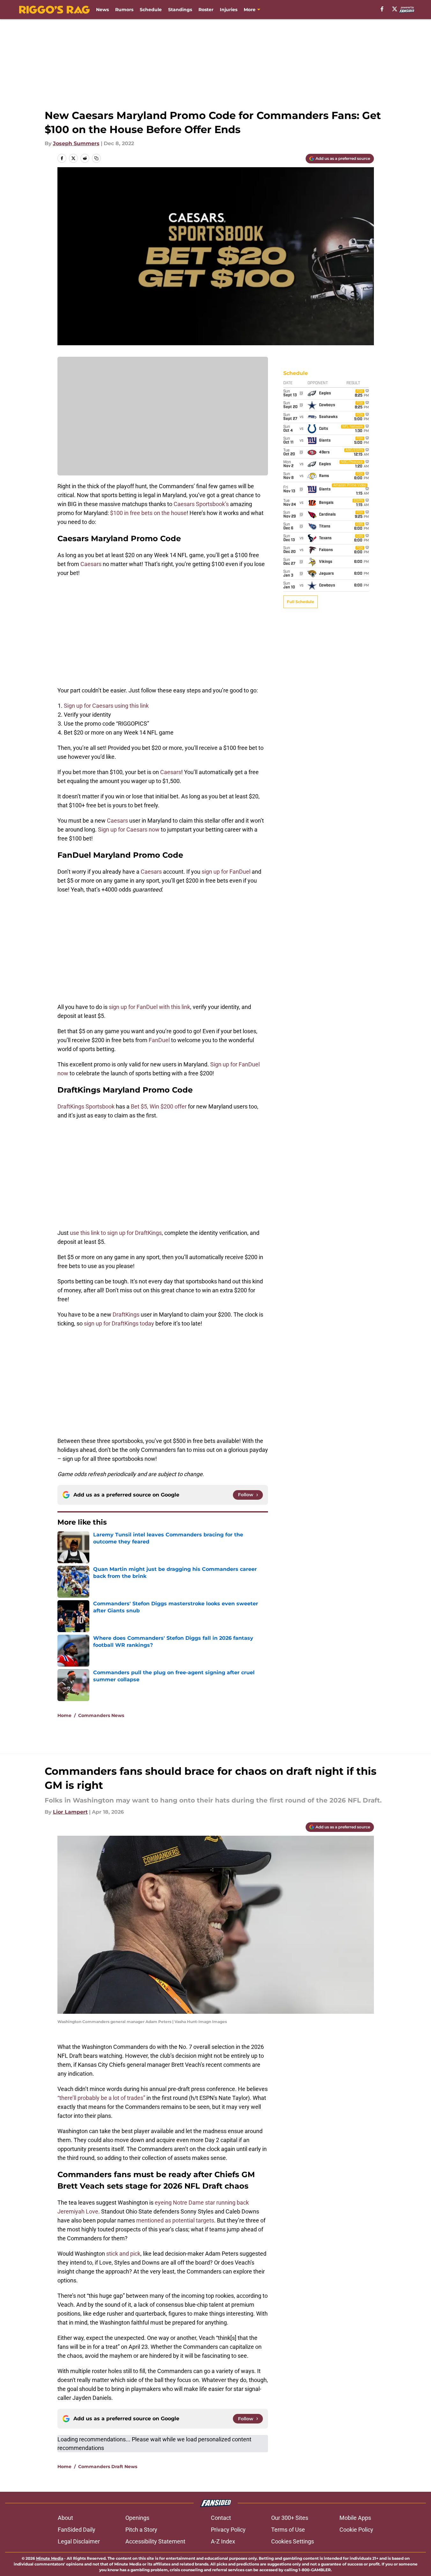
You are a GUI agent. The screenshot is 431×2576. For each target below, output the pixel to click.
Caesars (91, 564)
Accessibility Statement (155, 2541)
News (102, 10)
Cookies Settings (293, 2541)
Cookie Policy (356, 2530)
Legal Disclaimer (79, 2541)
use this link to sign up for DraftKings (116, 1233)
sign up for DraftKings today (119, 1323)
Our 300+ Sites (290, 2518)
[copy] (96, 158)
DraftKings (126, 1314)
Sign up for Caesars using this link (106, 706)
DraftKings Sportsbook (86, 1106)
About (65, 2518)
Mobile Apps (355, 2518)
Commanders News (101, 1715)
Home (64, 1715)
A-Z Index (223, 2541)
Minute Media (50, 2558)
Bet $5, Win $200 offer (159, 1106)
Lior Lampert (70, 1812)
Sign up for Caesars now (129, 829)
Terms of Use (288, 2530)
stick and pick (123, 2254)
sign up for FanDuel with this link (149, 1007)
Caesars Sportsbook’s (201, 504)
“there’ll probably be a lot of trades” (101, 2098)
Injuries (229, 10)
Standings (180, 10)
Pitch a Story (141, 2530)
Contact (221, 2518)
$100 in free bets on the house (148, 513)
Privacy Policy (228, 2530)
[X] (395, 9)
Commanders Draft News (108, 2467)
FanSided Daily (77, 2530)
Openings (137, 2518)
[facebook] (382, 9)
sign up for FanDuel (226, 872)
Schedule (151, 10)
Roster (206, 10)
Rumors (124, 10)
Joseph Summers (76, 143)
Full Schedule (301, 602)
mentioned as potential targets (175, 2220)
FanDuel (159, 1040)
